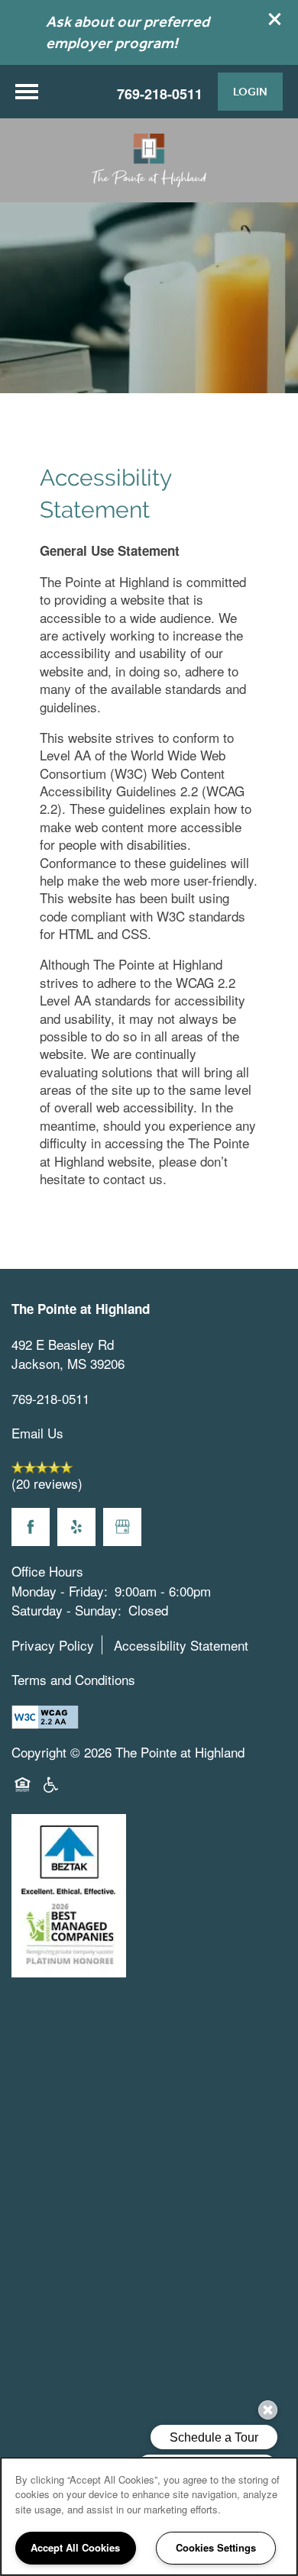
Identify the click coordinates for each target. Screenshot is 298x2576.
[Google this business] (122, 1527)
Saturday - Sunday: (66, 1610)
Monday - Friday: (60, 1591)
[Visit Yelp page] (76, 1527)
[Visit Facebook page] (31, 1527)
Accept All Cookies (75, 2547)
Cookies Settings (216, 2547)
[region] (149, 2516)
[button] (275, 19)
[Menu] (27, 92)
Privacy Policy (53, 1645)
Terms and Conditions (73, 1679)
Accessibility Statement (181, 1645)
